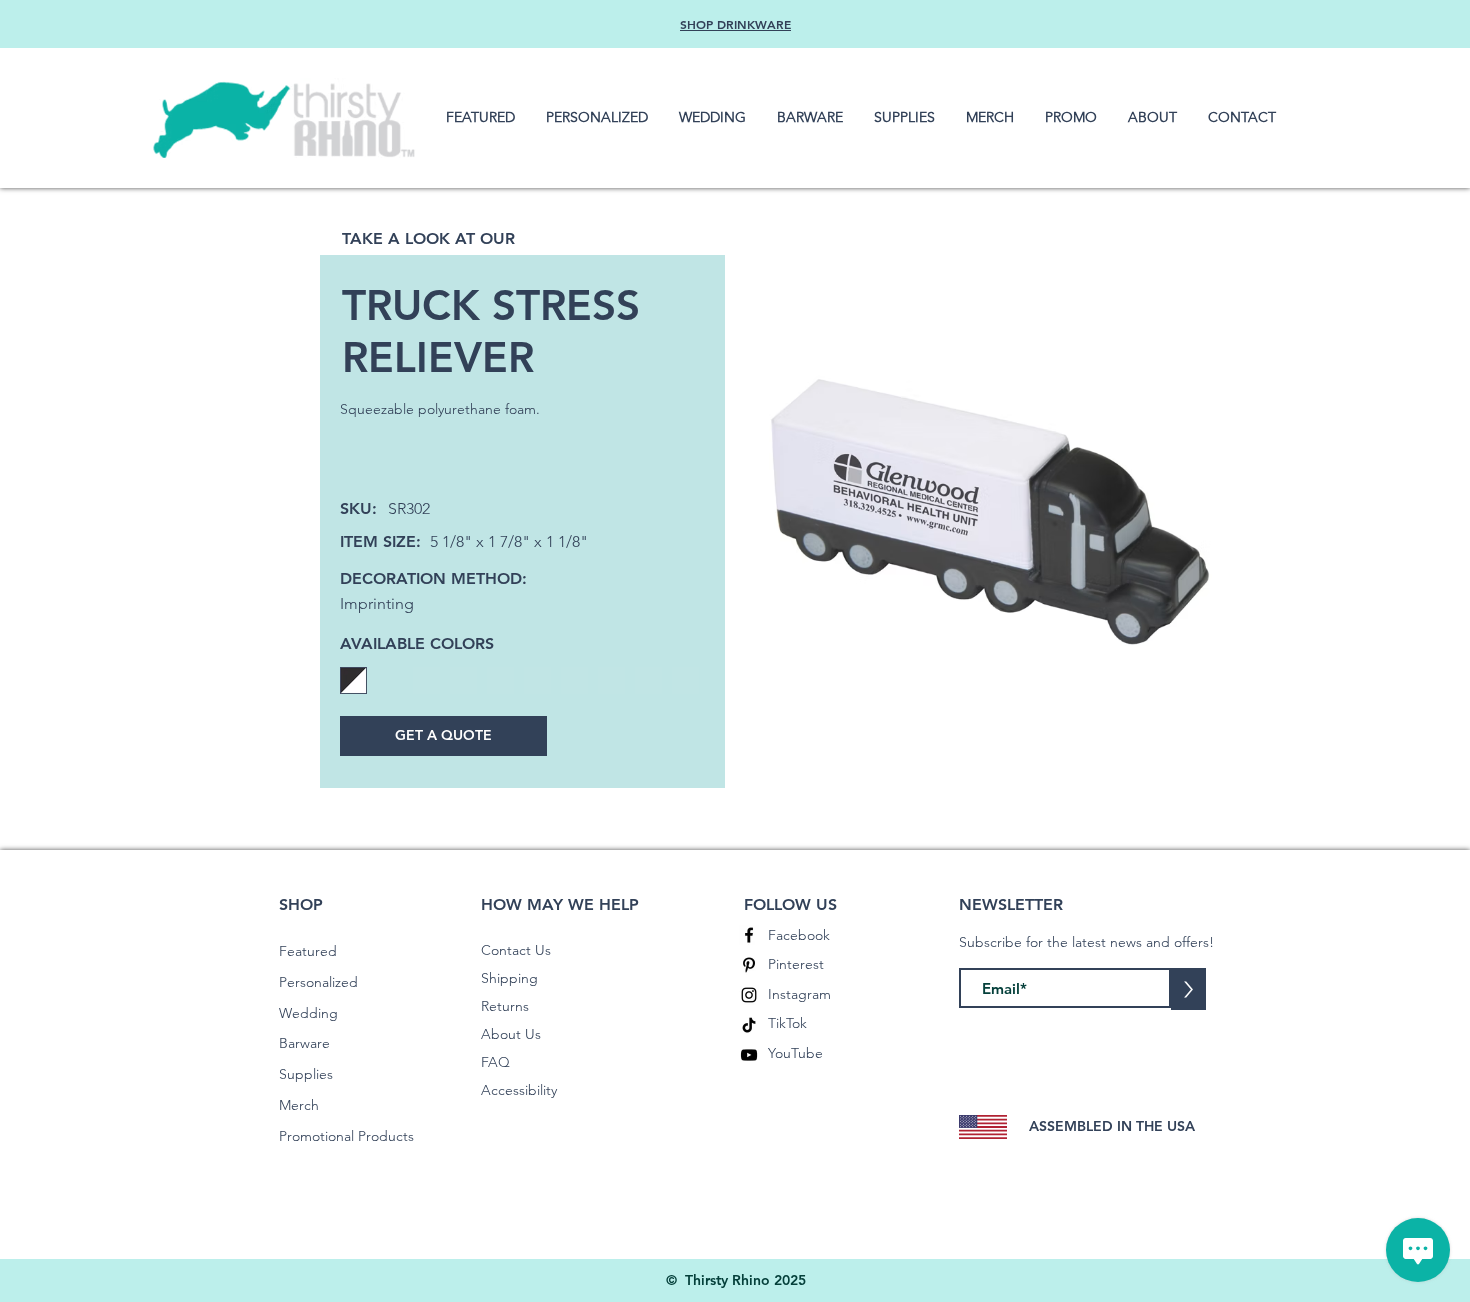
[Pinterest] (749, 965)
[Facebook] (749, 935)
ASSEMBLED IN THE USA (1112, 1126)
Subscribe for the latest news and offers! (1086, 942)
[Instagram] (749, 995)
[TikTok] (749, 1025)
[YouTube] (749, 1055)
